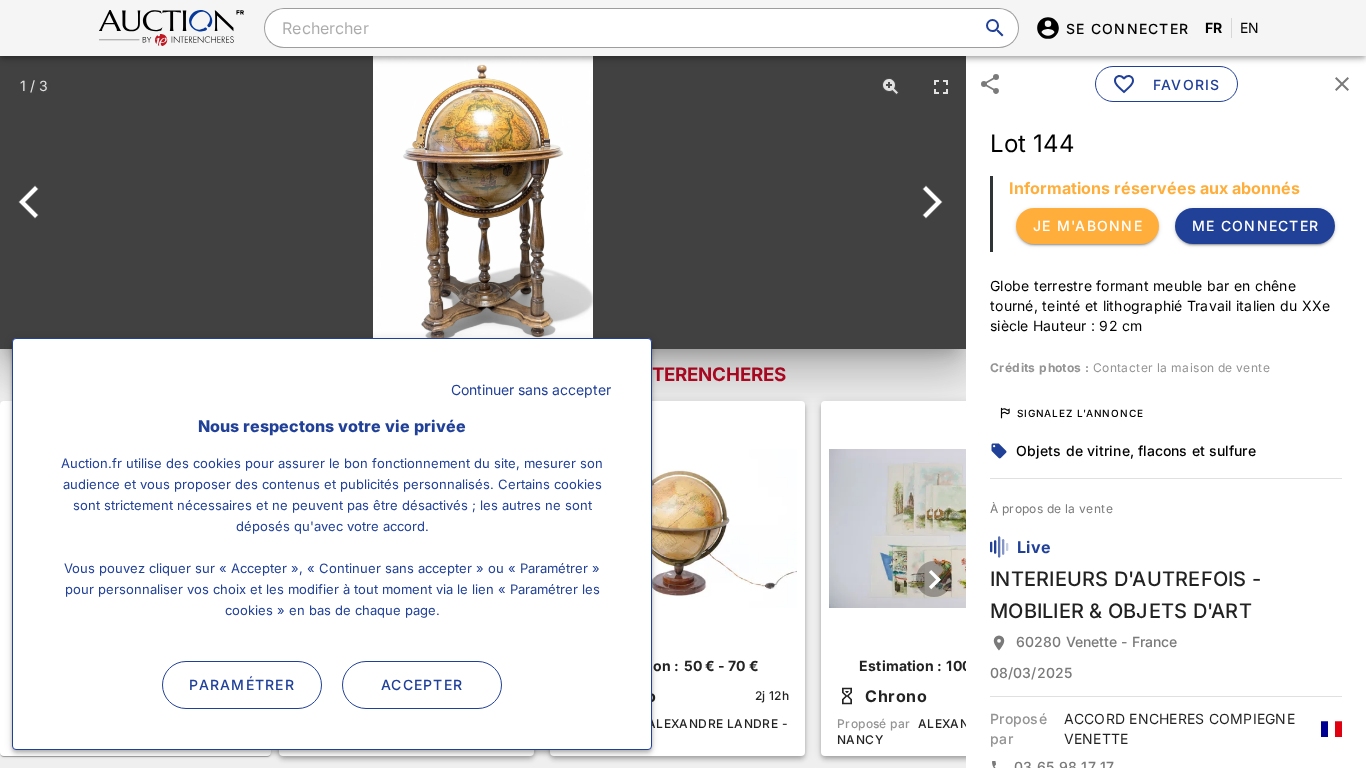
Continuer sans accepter (531, 389)
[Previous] (37, 202)
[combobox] (641, 28)
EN (1250, 27)
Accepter (422, 684)
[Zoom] (891, 86)
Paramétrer (242, 684)
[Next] (928, 202)
